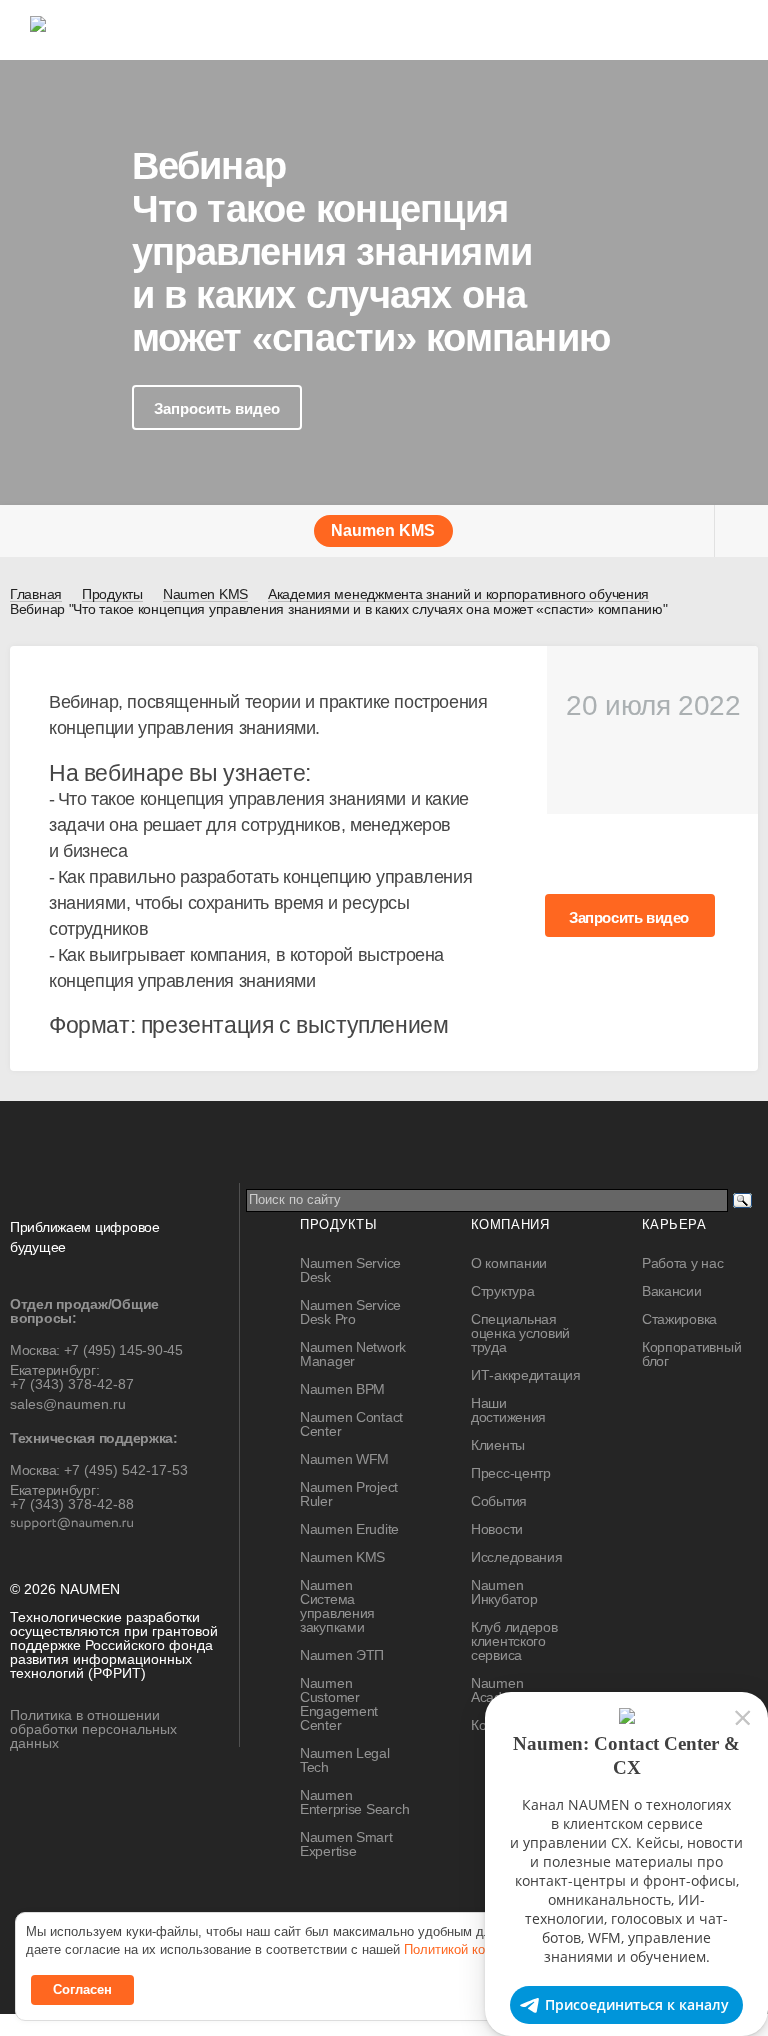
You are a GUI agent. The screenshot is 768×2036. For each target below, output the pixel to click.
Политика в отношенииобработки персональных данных (93, 1729)
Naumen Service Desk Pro (350, 1312)
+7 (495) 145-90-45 (123, 1350)
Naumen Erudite (349, 1529)
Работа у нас (683, 1263)
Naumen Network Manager (353, 1354)
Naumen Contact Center (351, 1424)
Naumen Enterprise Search (354, 1802)
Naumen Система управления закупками (337, 1606)
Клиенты (498, 1445)
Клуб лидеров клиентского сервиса (514, 1641)
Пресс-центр (511, 1473)
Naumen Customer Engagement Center (339, 1704)
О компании (509, 1263)
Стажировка (679, 1319)
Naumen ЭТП (342, 1655)
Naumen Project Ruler (349, 1494)
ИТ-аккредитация (526, 1375)
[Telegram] (326, 1909)
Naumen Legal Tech (345, 1760)
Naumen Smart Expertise (346, 1844)
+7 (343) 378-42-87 (72, 1384)
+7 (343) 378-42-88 (72, 1504)
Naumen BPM (342, 1389)
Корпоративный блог (691, 1354)
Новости (497, 1529)
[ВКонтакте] (285, 1909)
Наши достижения (508, 1410)
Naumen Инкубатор (504, 1592)
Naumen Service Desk (350, 1270)
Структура (502, 1291)
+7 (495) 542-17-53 (126, 1470)
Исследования (517, 1557)
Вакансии (672, 1291)
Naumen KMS (342, 1557)
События (499, 1501)
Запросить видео (217, 408)
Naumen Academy (499, 1690)
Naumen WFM (344, 1459)
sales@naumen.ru (68, 1404)
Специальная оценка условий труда (520, 1333)
